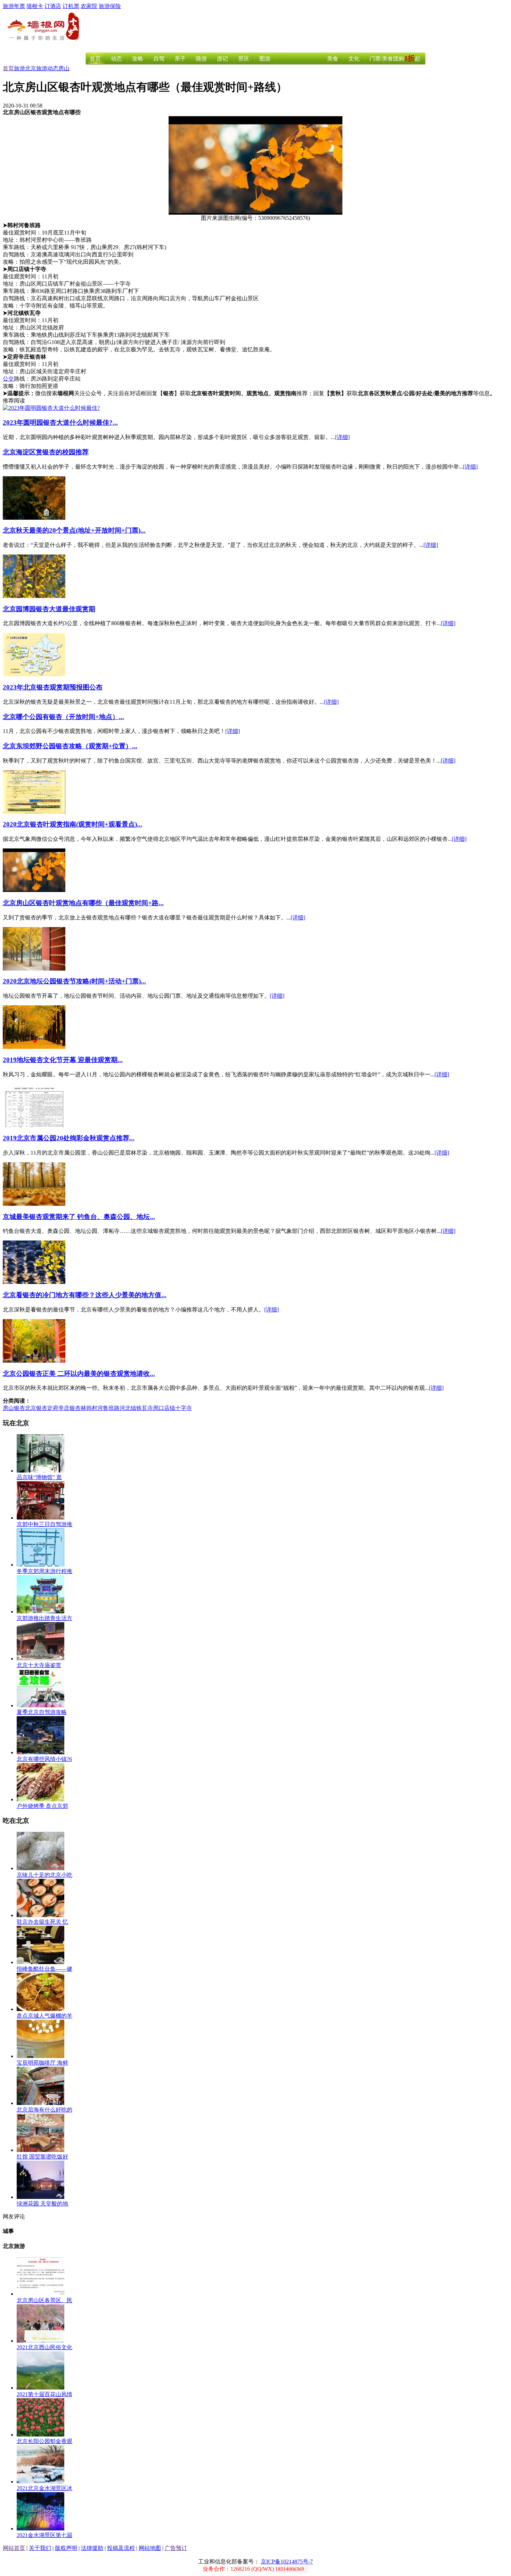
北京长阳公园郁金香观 (44, 2441)
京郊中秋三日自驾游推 (44, 1524)
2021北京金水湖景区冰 (44, 2488)
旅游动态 (47, 68)
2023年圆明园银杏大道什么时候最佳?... (60, 422)
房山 (64, 68)
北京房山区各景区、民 (44, 2300)
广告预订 (176, 2548)
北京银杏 (36, 1408)
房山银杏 (14, 1408)
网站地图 (150, 2548)
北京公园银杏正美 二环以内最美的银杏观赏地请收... (79, 1374)
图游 (265, 59)
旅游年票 (14, 6)
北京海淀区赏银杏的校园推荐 (46, 452)
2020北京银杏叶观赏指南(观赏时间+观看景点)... (72, 824)
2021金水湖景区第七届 (44, 2535)
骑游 (201, 59)
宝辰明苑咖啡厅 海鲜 (42, 2063)
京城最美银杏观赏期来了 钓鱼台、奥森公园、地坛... (79, 1217)
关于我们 (40, 2548)
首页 (95, 59)
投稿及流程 (121, 2548)
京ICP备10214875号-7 (287, 2562)
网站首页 (14, 2548)
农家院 (89, 6)
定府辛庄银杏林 (67, 1408)
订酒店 (53, 6)
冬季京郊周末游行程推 (44, 1571)
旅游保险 (110, 6)
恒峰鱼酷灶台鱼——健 (44, 1969)
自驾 (159, 59)
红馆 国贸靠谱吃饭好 (42, 2157)
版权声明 (66, 2548)
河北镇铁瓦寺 (136, 1408)
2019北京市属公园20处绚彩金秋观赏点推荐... (69, 1138)
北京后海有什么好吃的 (44, 2110)
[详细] (342, 437)
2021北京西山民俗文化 (44, 2347)
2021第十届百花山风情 (44, 2394)
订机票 (71, 6)
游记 (222, 59)
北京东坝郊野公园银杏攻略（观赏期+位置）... (70, 746)
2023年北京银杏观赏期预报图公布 (53, 687)
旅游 (19, 68)
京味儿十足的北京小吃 (44, 1875)
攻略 (138, 59)
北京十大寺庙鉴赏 (39, 1665)
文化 (354, 59)
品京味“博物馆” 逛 (39, 1477)
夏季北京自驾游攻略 (42, 1712)
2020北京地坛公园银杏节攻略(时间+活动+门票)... (74, 981)
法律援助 (92, 2548)
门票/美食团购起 (395, 59)
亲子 (180, 59)
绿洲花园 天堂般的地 (42, 2204)
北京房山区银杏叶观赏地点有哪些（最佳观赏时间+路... (83, 903)
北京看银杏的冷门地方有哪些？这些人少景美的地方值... (85, 1295)
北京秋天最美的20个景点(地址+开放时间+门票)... (74, 530)
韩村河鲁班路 (103, 1408)
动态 (116, 59)
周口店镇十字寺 (172, 1408)
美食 (333, 59)
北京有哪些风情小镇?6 (44, 1759)
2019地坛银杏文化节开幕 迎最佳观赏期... (63, 1060)
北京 (31, 68)
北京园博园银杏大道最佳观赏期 (49, 609)
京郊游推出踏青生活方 (44, 1618)
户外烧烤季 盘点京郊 (42, 1806)
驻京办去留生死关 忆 (42, 1922)
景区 (244, 59)
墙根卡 (35, 6)
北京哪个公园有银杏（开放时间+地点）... (63, 717)
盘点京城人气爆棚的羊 (44, 2016)
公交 (8, 379)
